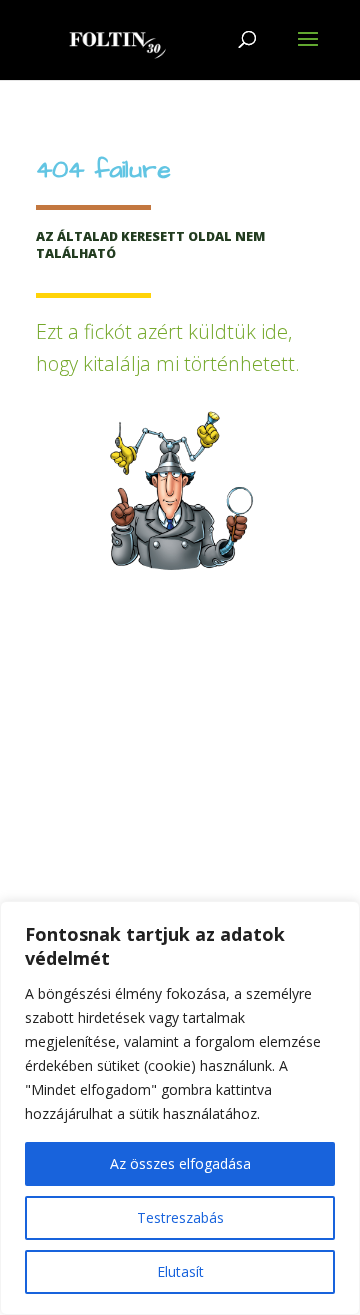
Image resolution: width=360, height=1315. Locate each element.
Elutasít (180, 1271)
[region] (180, 1108)
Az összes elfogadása (180, 1163)
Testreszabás (180, 1217)
